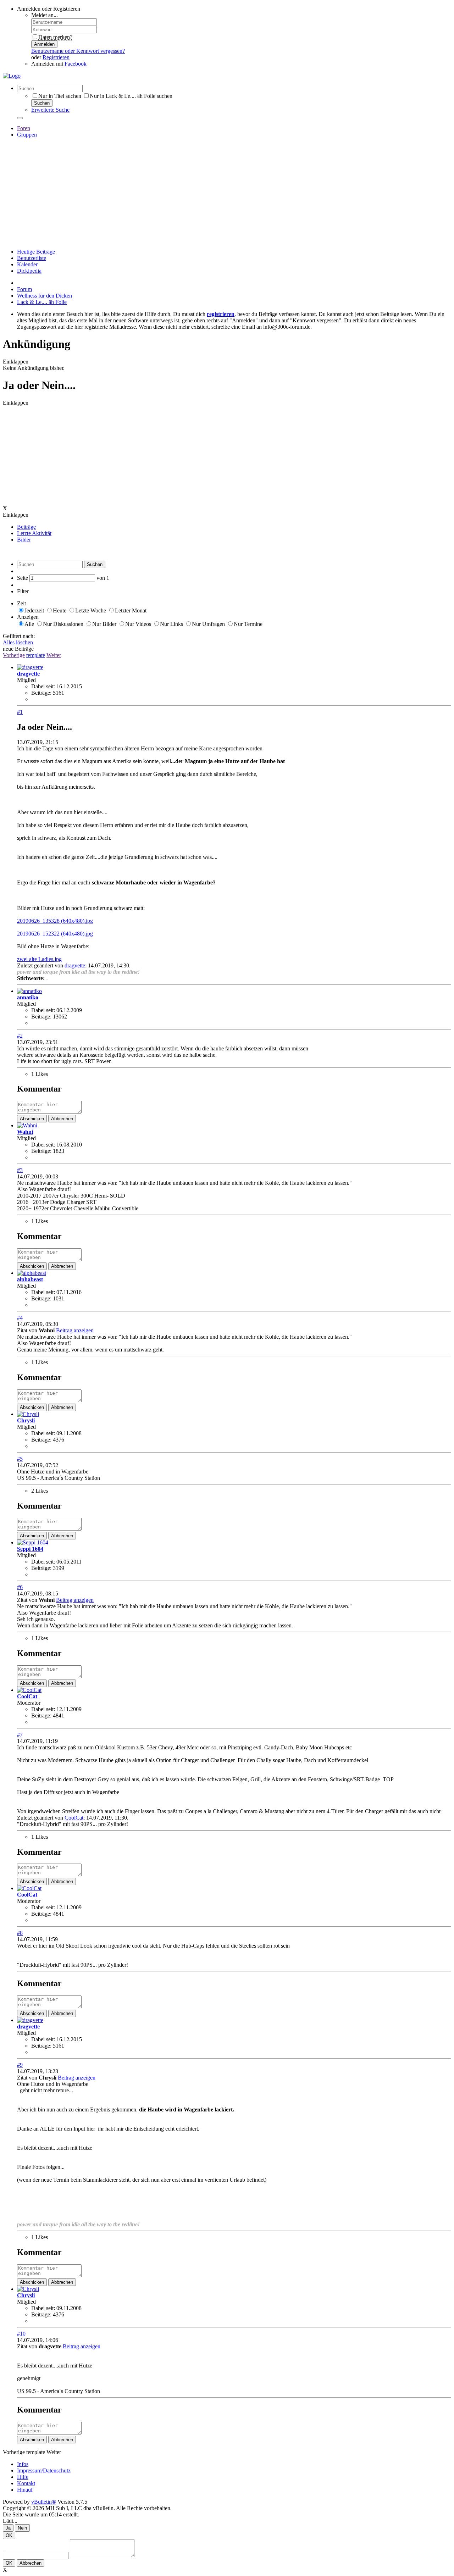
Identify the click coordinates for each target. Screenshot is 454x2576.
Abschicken (32, 1119)
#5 (20, 1459)
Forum (24, 289)
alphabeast (30, 1279)
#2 (20, 1036)
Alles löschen (18, 642)
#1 (20, 712)
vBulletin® (44, 2502)
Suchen (42, 103)
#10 (21, 2334)
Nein (22, 2528)
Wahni (25, 1132)
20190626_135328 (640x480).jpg (55, 921)
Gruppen (27, 135)
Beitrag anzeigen (75, 1330)
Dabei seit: (43, 686)
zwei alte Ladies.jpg (39, 959)
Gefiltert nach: (19, 636)
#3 (20, 1170)
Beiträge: (41, 693)
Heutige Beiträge (36, 252)
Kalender (27, 264)
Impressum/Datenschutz (44, 2470)
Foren (24, 128)
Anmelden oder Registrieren (49, 9)
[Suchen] (20, 118)
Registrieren (56, 57)
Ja (8, 2528)
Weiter (54, 655)
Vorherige (14, 655)
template (36, 655)
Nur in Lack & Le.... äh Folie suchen (131, 96)
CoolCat (27, 1696)
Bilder (24, 540)
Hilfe (23, 2477)
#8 (20, 1933)
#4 (20, 1318)
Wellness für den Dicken (45, 296)
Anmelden (44, 44)
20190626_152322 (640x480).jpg (55, 934)
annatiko (28, 997)
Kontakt (26, 2483)
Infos (23, 2464)
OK (9, 2535)
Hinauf (25, 2490)
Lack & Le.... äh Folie (42, 302)
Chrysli (26, 1420)
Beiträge (26, 527)
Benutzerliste (32, 258)
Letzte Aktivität (34, 533)
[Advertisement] (227, 193)
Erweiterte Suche (50, 110)
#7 (20, 1735)
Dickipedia (29, 271)
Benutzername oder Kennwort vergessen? (78, 51)
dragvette (28, 674)
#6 (20, 1587)
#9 (20, 2065)
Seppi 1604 (30, 1549)
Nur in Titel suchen (60, 96)
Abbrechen (62, 1119)
